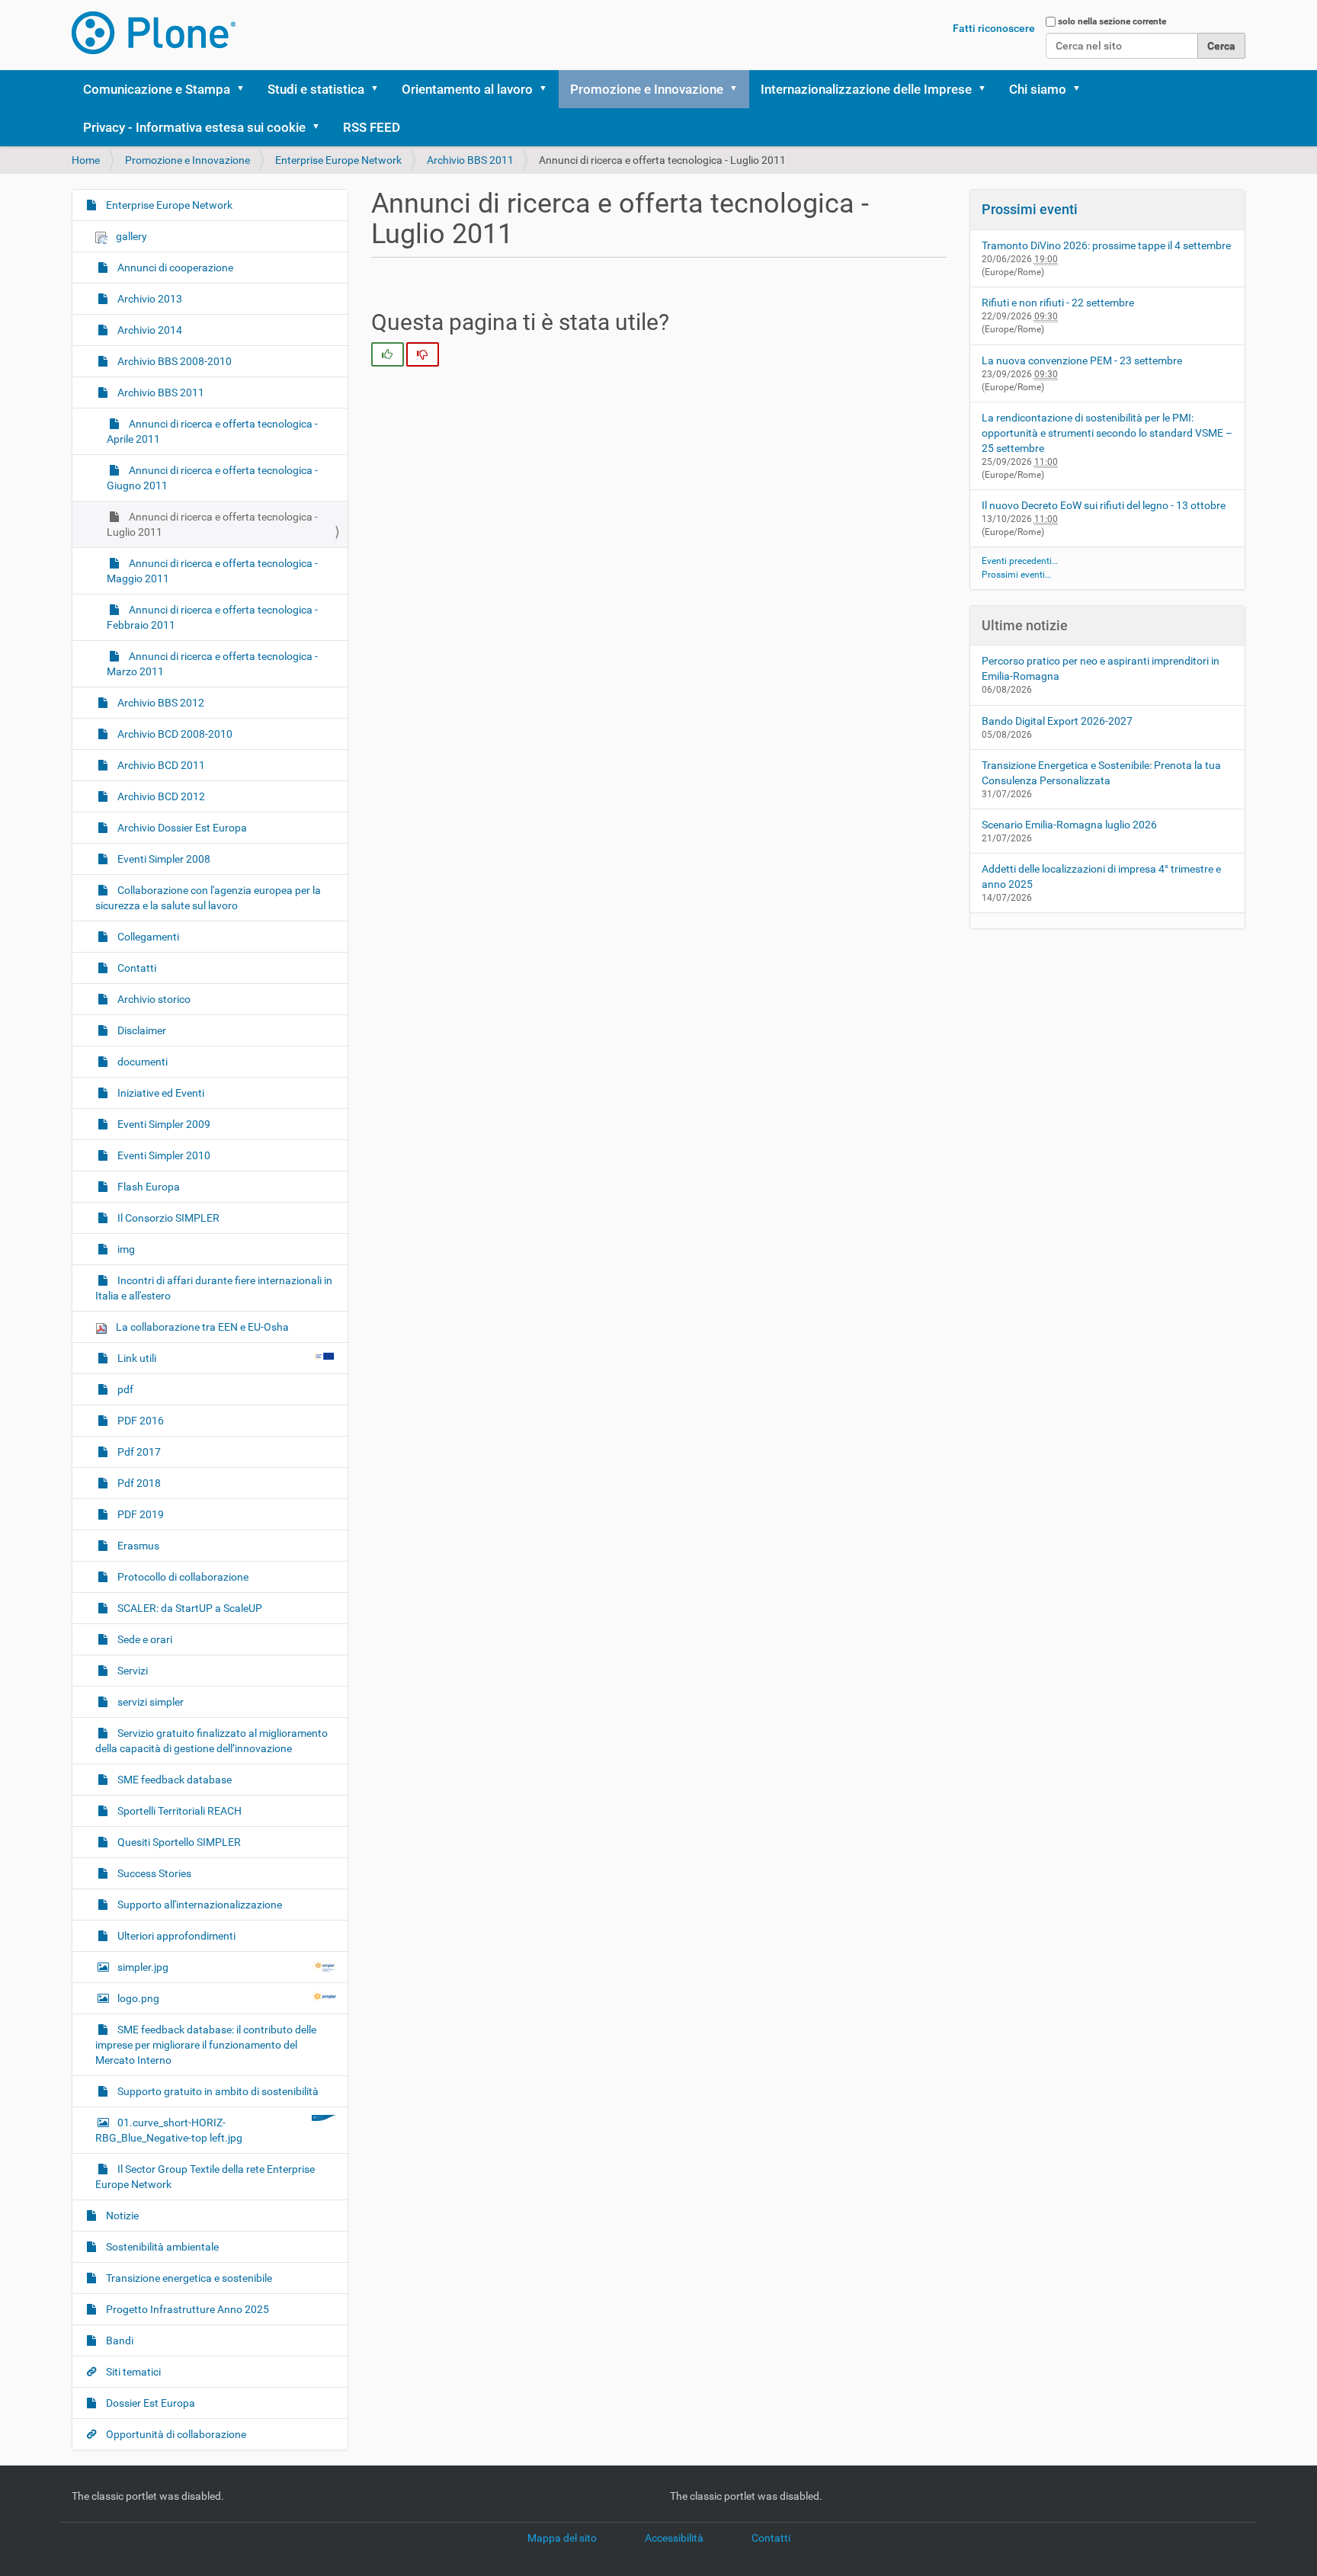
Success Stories (153, 1873)
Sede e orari (144, 1639)
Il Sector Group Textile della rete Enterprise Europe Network (205, 2177)
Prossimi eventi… (1016, 575)
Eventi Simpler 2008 (163, 859)
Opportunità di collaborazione (175, 2434)
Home (86, 160)
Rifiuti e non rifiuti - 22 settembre (1058, 303)
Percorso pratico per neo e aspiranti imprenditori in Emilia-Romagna (1101, 668)
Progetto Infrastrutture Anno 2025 (186, 2309)
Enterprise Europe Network (338, 160)
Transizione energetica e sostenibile (188, 2278)
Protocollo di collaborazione (182, 1577)
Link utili (137, 1358)
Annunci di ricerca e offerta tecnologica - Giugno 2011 (212, 478)
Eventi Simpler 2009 (163, 1124)
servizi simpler (149, 1702)
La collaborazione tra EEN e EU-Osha (201, 1327)
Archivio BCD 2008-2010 (174, 734)
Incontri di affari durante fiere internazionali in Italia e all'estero (214, 1288)
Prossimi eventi (1030, 209)
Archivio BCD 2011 (160, 765)
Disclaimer (141, 1030)
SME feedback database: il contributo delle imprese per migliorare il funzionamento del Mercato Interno (206, 2045)
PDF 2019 (139, 1514)
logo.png (138, 1998)
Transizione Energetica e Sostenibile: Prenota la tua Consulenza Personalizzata (1101, 773)
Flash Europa (147, 1187)
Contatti (136, 968)
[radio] (388, 354)
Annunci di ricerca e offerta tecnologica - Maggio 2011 (212, 571)
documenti (141, 1062)
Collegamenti (147, 937)
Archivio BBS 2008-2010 (173, 361)
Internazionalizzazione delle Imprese (866, 89)
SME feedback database (173, 1780)
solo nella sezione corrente (1112, 21)
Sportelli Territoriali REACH (178, 1811)
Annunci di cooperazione (174, 268)
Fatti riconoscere (994, 28)
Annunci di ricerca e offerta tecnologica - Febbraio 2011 (212, 617)
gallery (130, 236)
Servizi (131, 1671)
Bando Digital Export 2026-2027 (1057, 721)
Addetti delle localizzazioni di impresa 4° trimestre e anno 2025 (1101, 876)
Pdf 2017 (138, 1452)
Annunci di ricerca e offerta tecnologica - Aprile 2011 (212, 431)
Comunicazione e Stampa (157, 89)
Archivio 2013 (149, 299)
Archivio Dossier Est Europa (181, 828)
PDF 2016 (139, 1421)
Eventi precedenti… (1020, 561)
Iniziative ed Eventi (160, 1093)
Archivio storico (153, 999)
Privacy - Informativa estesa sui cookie (194, 127)
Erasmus (137, 1546)
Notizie (121, 2216)
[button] (245, 89)
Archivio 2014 (149, 330)
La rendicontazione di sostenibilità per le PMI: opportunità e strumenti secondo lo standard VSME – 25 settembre (1107, 433)
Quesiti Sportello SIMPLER (178, 1842)
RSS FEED (372, 127)
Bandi (119, 2341)
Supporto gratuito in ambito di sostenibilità (217, 2091)
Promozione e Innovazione (647, 89)
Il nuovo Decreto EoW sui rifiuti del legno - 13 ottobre (1104, 505)
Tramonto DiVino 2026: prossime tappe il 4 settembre (1106, 245)
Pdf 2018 (138, 1483)
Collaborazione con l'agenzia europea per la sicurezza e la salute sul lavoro (208, 898)
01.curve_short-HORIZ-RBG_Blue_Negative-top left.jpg (169, 2130)
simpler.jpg (143, 1967)
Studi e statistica (316, 89)
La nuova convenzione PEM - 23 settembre (1082, 360)
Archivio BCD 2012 (160, 796)
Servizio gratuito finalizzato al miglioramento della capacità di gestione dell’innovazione (211, 1741)
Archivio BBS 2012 (160, 703)
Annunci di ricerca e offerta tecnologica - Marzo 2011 (212, 664)
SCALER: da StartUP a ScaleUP (189, 1608)
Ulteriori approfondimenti (175, 1936)
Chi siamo (1038, 89)
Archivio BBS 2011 (470, 160)
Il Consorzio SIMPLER (167, 1218)
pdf (124, 1389)
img (125, 1249)
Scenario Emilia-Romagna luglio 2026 (1069, 825)
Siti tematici (132, 2372)
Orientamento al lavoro (467, 89)
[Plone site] (154, 33)
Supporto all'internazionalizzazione (199, 1905)
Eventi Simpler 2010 (163, 1155)
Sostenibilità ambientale (161, 2247)
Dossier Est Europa (149, 2403)
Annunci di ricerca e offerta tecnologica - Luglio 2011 (212, 524)
